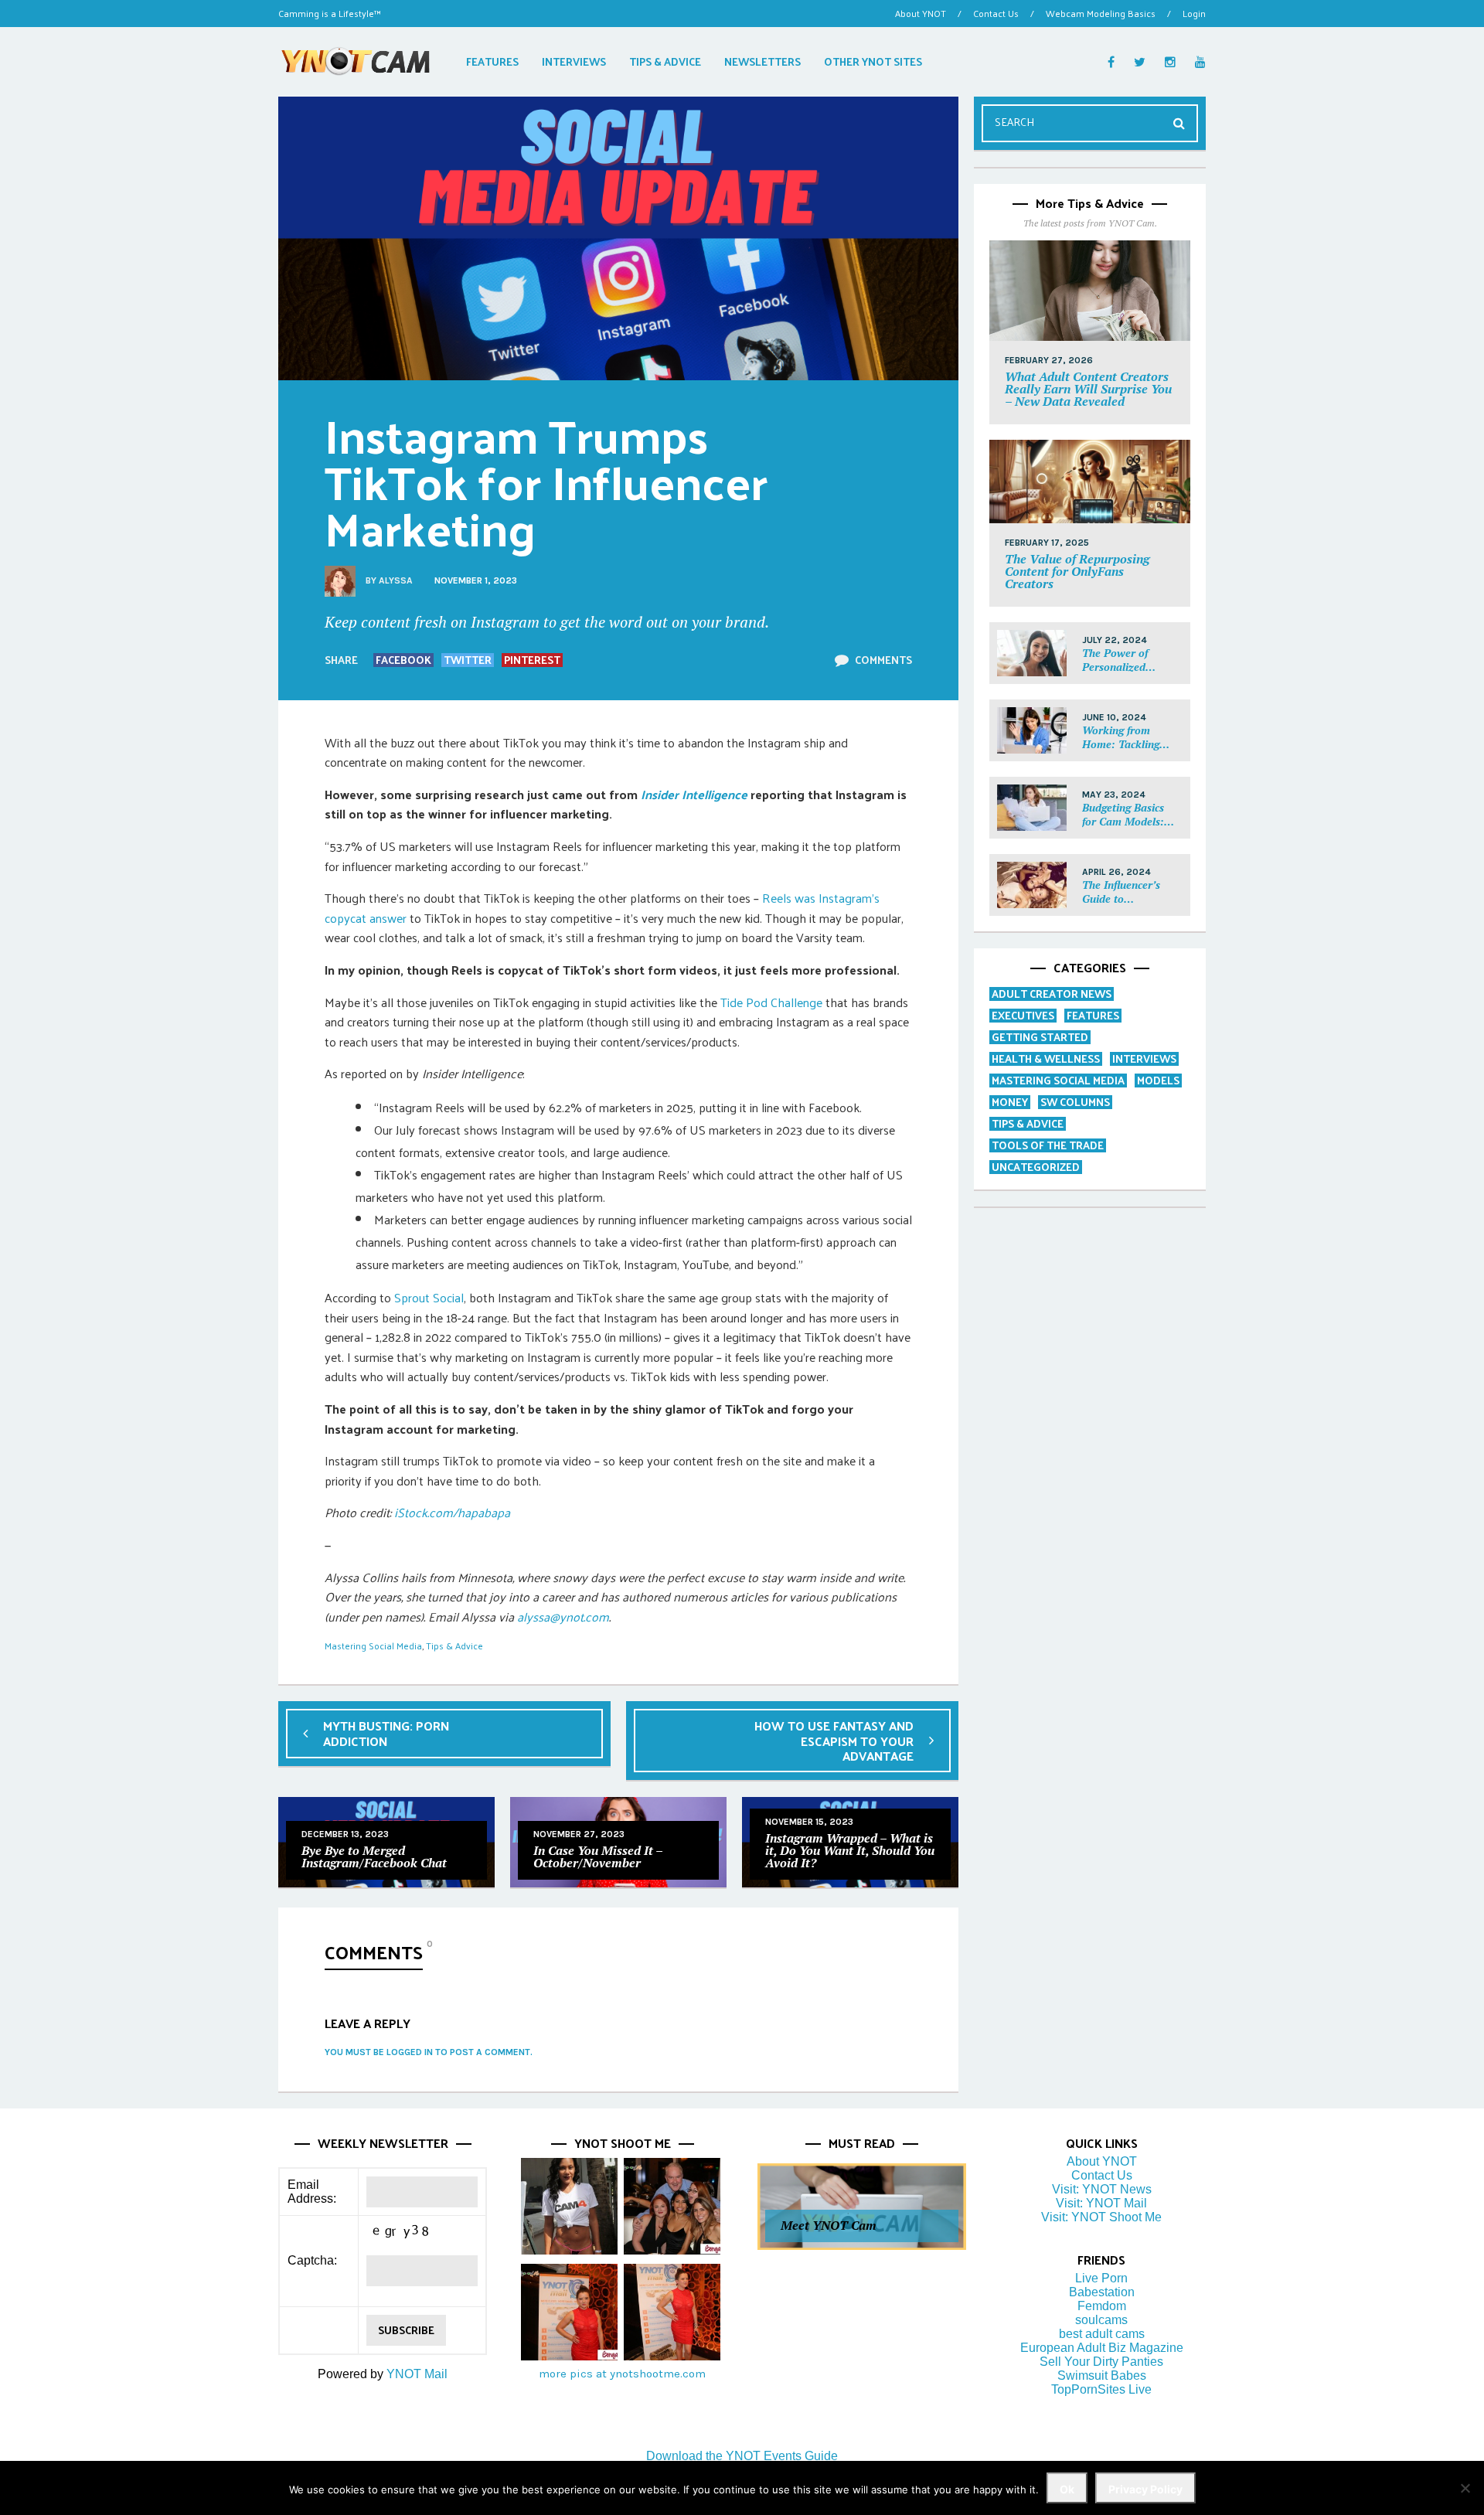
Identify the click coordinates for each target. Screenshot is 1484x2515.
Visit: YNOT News (1102, 2189)
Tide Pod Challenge (771, 1002)
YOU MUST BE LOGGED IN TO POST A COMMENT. (429, 2052)
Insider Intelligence (694, 794)
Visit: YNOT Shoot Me (1101, 2217)
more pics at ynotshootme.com (622, 2374)
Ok (1067, 2489)
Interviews (1144, 1058)
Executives (1023, 1015)
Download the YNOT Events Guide (742, 2456)
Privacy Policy (1145, 2489)
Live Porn (1101, 2278)
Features (1093, 1015)
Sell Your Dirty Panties (1101, 2362)
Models (1158, 1080)
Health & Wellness (1046, 1058)
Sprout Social (429, 1297)
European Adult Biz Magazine (1102, 2348)
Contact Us (996, 13)
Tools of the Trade (1048, 1145)
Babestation (1102, 2292)
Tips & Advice (454, 1645)
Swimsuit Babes (1102, 2375)
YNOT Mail (417, 2374)
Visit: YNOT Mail (1101, 2203)
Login (1194, 13)
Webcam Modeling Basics (1101, 13)
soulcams (1101, 2320)
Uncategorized (1036, 1167)
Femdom (1102, 2306)
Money (1010, 1102)
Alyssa (396, 580)
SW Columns (1075, 1102)
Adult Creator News (1052, 994)
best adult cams (1102, 2334)
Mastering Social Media (373, 1645)
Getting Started (1040, 1037)
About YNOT (921, 13)
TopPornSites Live (1101, 2389)
